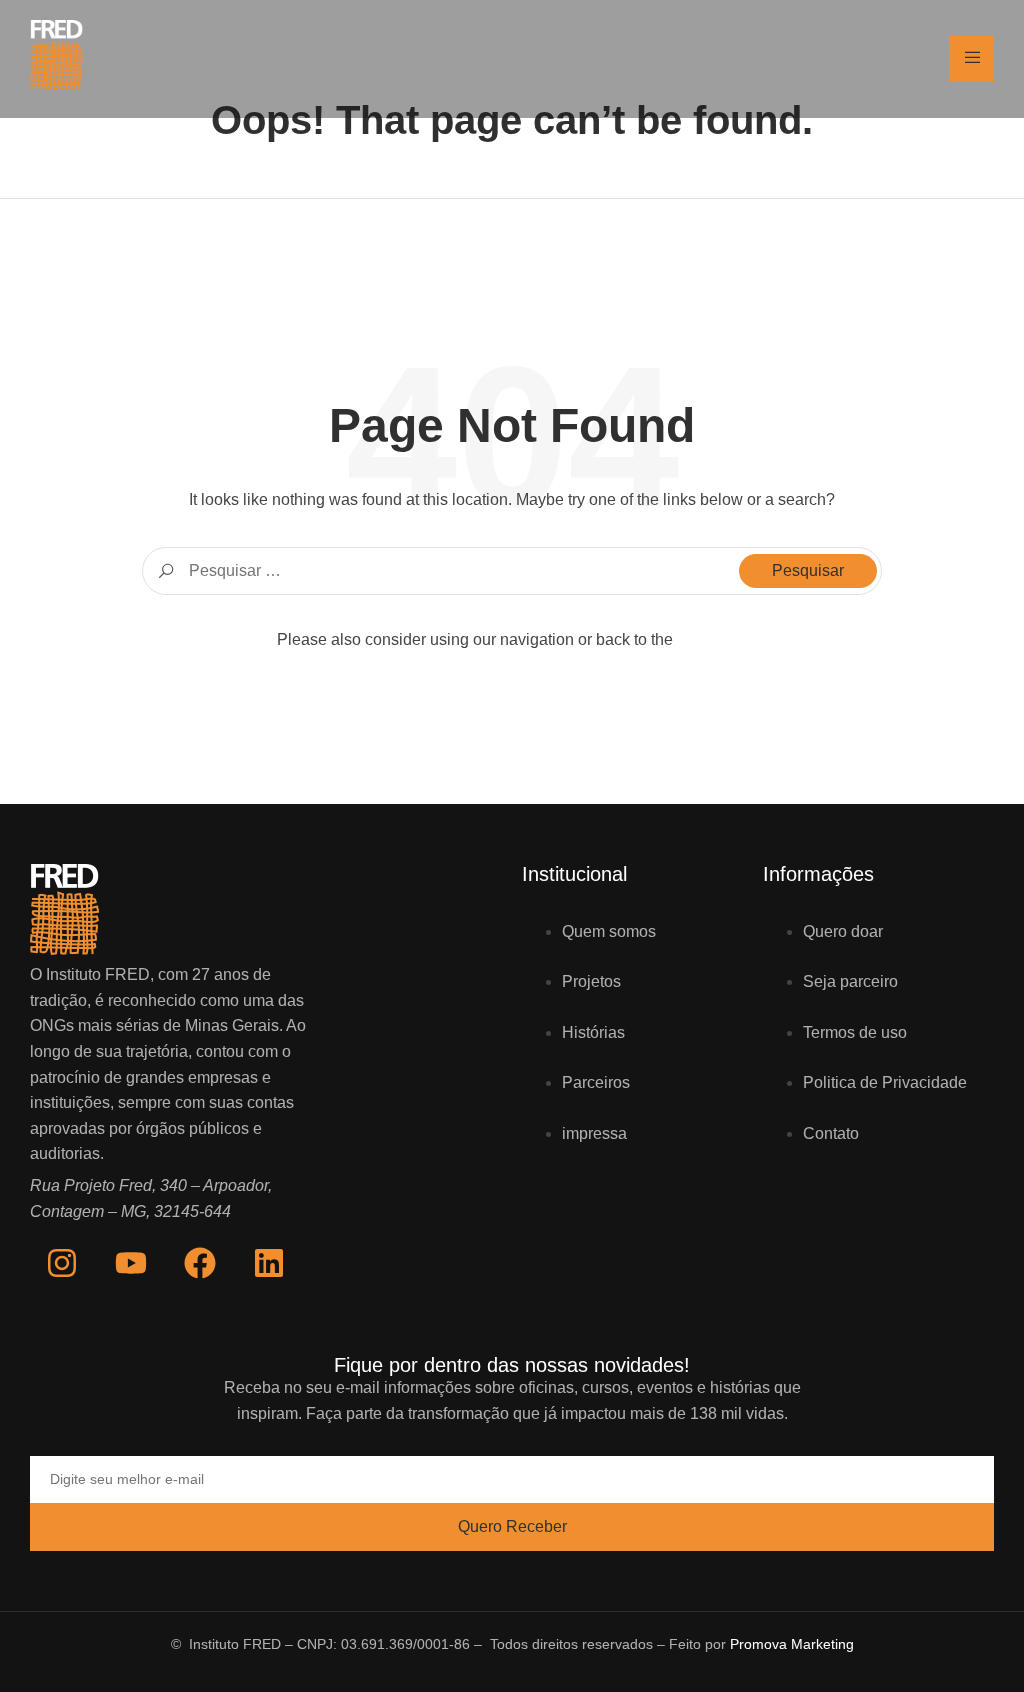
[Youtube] (131, 1263)
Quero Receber (512, 1526)
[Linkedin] (269, 1263)
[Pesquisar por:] (512, 571)
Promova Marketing (792, 1644)
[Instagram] (62, 1263)
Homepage (712, 640)
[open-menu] (971, 59)
